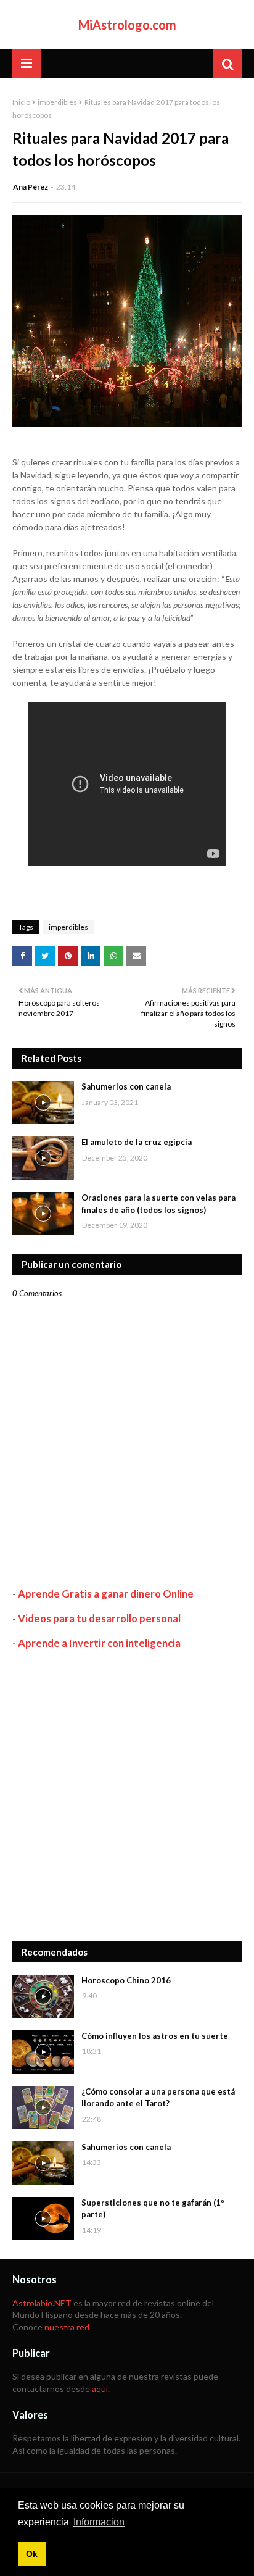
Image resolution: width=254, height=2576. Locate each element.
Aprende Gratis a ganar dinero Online (106, 1594)
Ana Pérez (31, 187)
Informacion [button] (99, 2522)
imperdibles (57, 102)
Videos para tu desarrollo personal (99, 1618)
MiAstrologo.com (127, 25)
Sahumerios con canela (126, 1086)
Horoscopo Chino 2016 (126, 1980)
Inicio (21, 102)
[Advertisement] (127, 1796)
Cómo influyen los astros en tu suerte (155, 2036)
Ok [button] (32, 2554)
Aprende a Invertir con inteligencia (99, 1643)
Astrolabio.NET (42, 2303)
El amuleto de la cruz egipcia (137, 1142)
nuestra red (67, 2327)
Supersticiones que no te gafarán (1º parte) (153, 2209)
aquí (100, 2389)
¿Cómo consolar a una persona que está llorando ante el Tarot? (158, 2098)
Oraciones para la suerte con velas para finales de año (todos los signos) (158, 1204)
